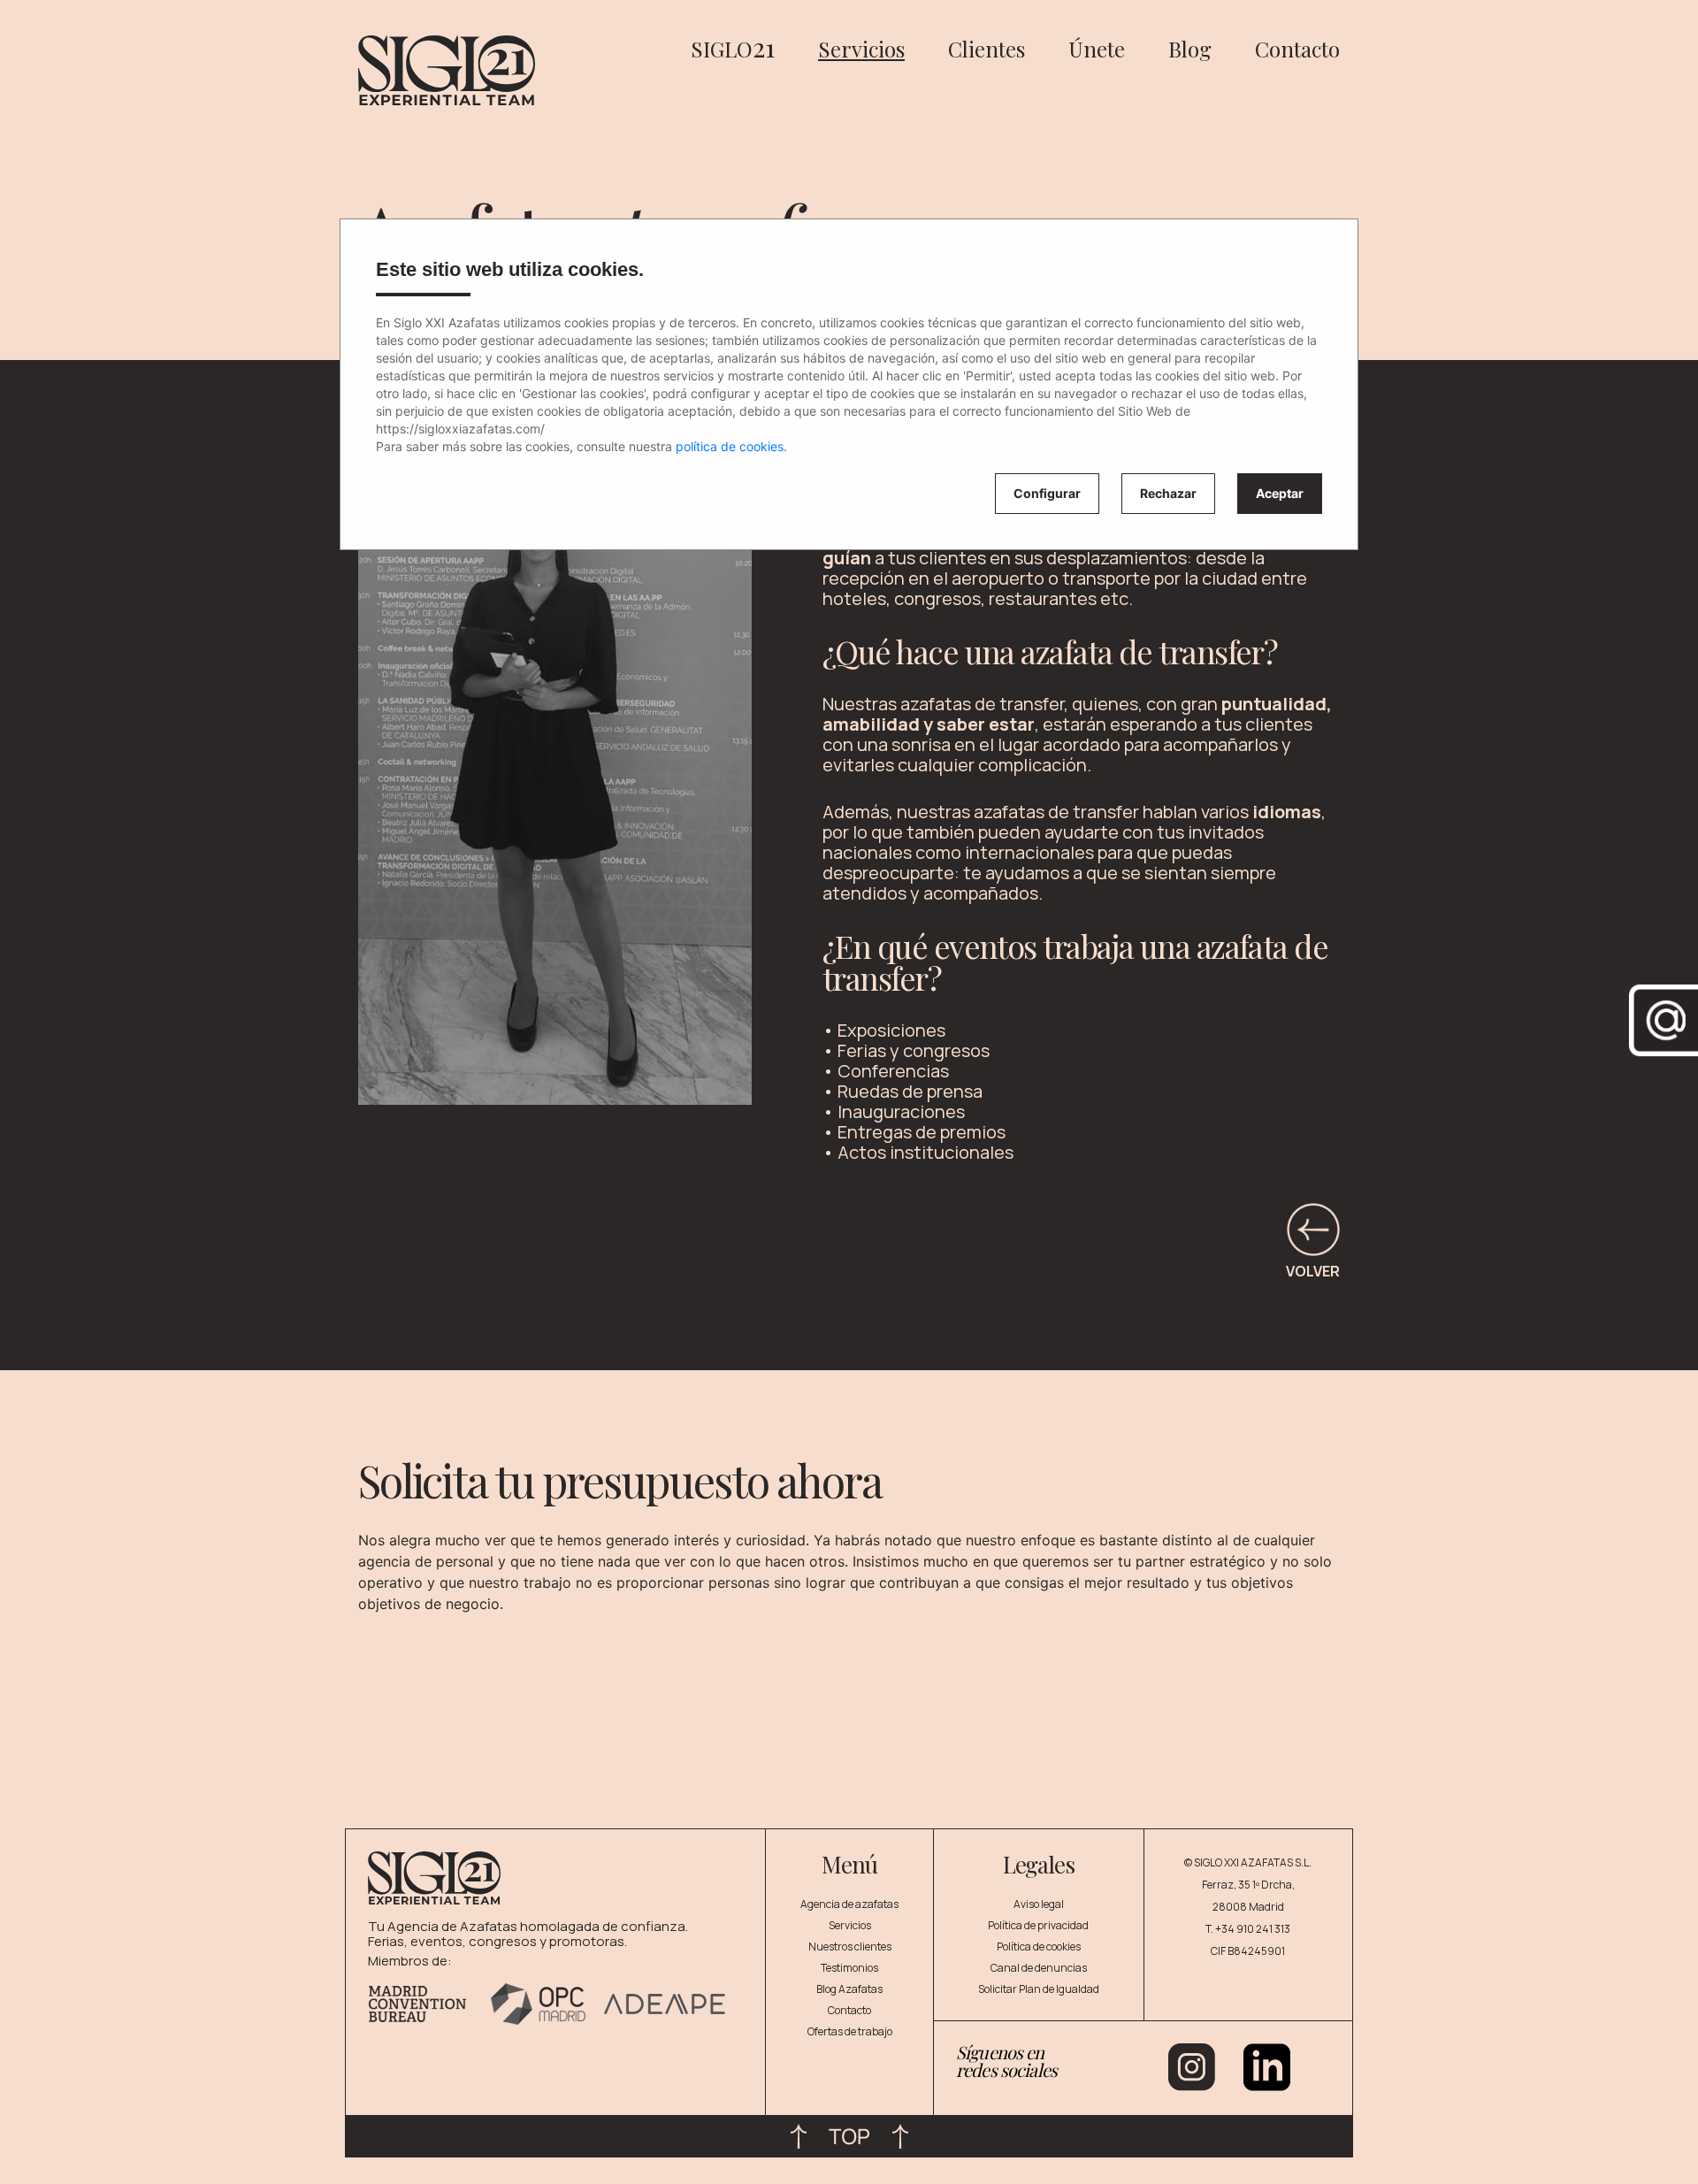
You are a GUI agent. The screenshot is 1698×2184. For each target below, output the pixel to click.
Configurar (1047, 493)
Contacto (1297, 49)
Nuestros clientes (850, 1946)
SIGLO (733, 49)
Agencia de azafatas (849, 1904)
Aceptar (1280, 493)
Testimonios (849, 1968)
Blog (1190, 49)
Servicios (861, 49)
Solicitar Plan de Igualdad (1039, 1989)
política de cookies (730, 446)
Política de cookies (1039, 1946)
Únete (1097, 49)
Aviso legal (1039, 1904)
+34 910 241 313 (1253, 1929)
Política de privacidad (1038, 1925)
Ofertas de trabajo (850, 2031)
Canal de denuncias (1039, 1968)
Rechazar (1168, 493)
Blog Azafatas (849, 1989)
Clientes (987, 49)
